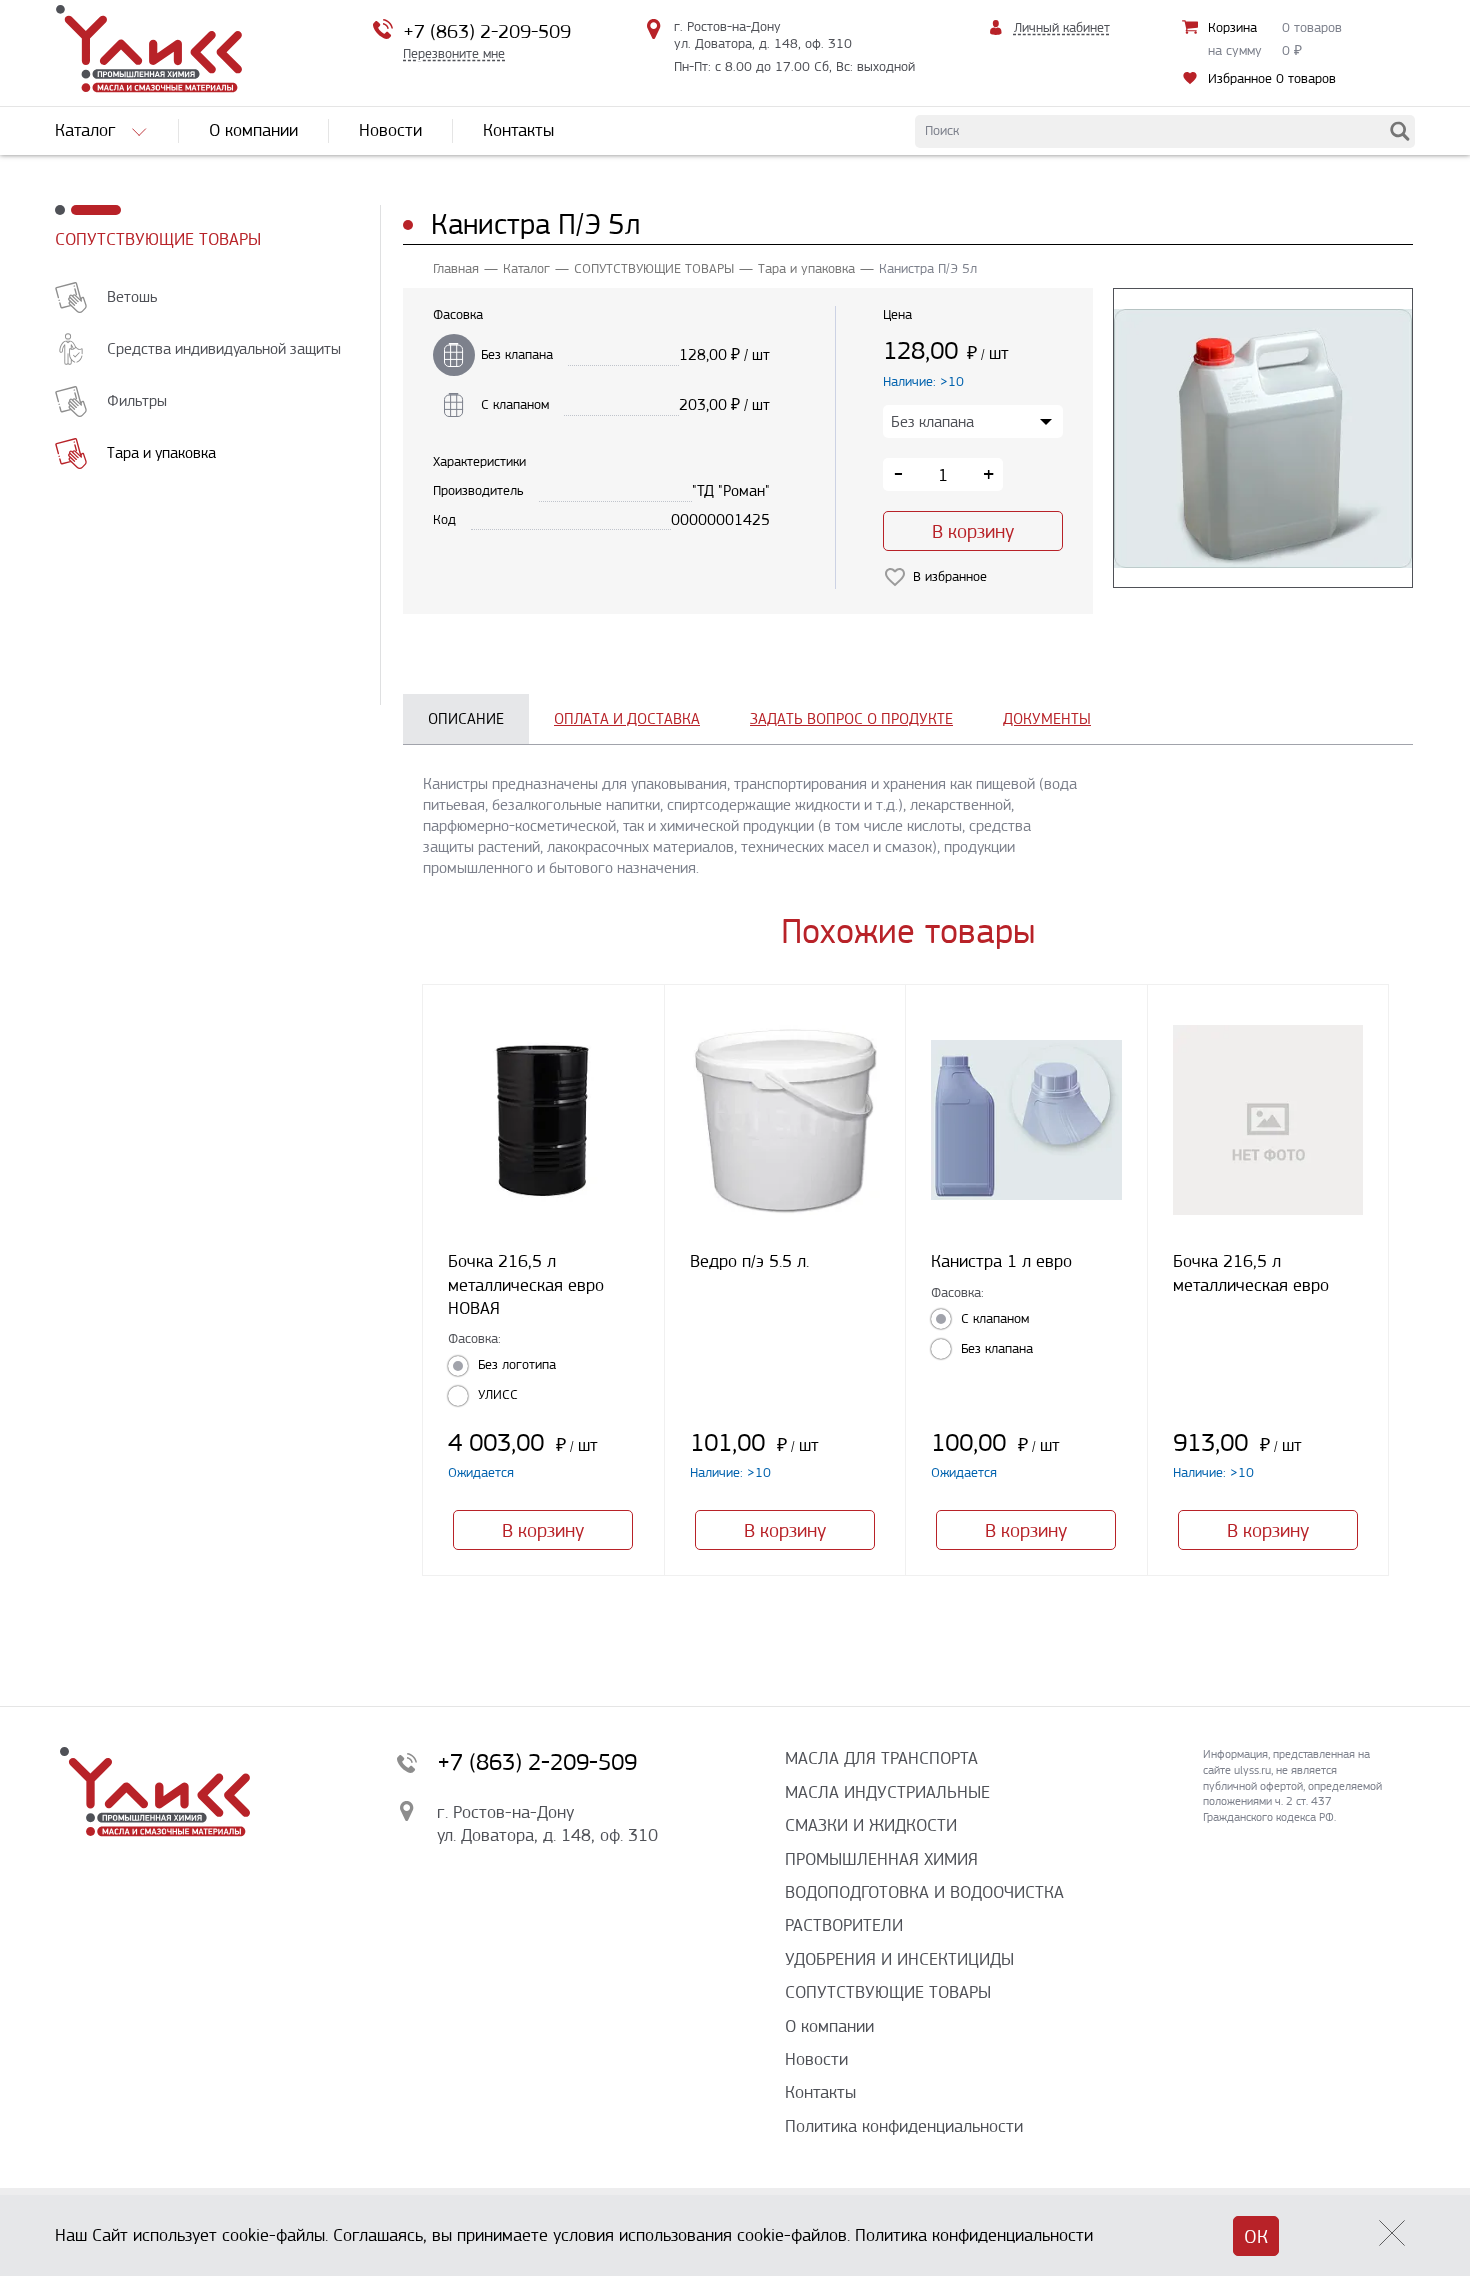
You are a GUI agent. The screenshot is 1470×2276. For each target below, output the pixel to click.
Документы (1047, 718)
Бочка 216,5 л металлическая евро (1251, 1272)
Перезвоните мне (454, 53)
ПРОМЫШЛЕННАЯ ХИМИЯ (881, 1859)
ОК (1256, 2236)
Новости (816, 2059)
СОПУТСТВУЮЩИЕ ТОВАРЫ (158, 239)
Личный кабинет (1062, 27)
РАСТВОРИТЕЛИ (844, 1925)
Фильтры (137, 400)
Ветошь (132, 296)
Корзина (1232, 27)
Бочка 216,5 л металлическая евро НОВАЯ (526, 1284)
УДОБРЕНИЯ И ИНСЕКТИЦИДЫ (899, 1959)
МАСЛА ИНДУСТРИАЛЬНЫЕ (887, 1792)
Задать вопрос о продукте (851, 718)
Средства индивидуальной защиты (224, 348)
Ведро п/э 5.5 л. (749, 1261)
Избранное (1272, 78)
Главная (456, 268)
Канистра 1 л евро (1001, 1261)
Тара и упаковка (161, 452)
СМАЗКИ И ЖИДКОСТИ (871, 1825)
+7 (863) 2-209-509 (487, 31)
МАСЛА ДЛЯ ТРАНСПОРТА (881, 1758)
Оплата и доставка (627, 718)
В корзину (973, 531)
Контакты (820, 2092)
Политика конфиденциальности (904, 2126)
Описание (466, 718)
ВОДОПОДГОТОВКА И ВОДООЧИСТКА (924, 1892)
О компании (829, 2026)
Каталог (526, 268)
